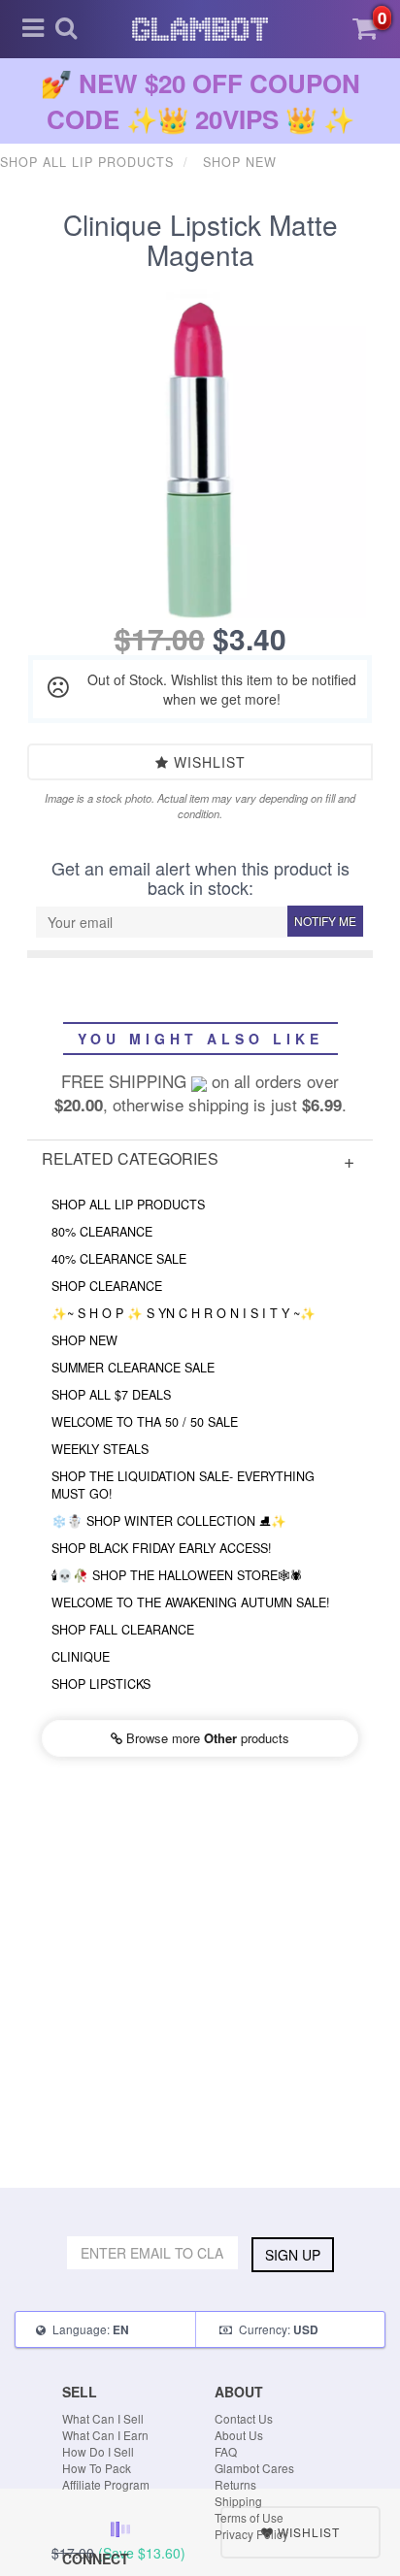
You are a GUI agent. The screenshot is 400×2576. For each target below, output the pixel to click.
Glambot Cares (254, 2468)
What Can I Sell (103, 2418)
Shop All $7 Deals (111, 1395)
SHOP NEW (84, 1340)
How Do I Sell (98, 2451)
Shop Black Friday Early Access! (162, 1548)
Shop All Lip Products (128, 1205)
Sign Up (293, 2255)
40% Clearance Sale (119, 1259)
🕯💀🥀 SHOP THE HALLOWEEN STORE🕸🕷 (177, 1575)
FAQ (226, 2451)
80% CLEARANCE (102, 1232)
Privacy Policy (251, 2534)
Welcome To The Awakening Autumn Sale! (191, 1602)
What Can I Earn (105, 2435)
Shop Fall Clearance (123, 1630)
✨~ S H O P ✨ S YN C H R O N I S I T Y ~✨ (183, 1313)
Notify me (325, 921)
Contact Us (244, 2418)
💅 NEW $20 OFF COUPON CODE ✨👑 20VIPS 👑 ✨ (200, 101)
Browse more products (206, 1738)
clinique (81, 1657)
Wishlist (207, 762)
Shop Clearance (107, 1286)
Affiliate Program (106, 2484)
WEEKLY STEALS (100, 1449)
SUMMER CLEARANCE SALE (133, 1368)
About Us (239, 2435)
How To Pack (97, 2468)
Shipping (238, 2501)
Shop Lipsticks (101, 1684)
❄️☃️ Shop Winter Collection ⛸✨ (169, 1521)
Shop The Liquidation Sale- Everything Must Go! (183, 1485)
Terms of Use (249, 2517)
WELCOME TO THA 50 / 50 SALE (145, 1422)
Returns (235, 2484)
